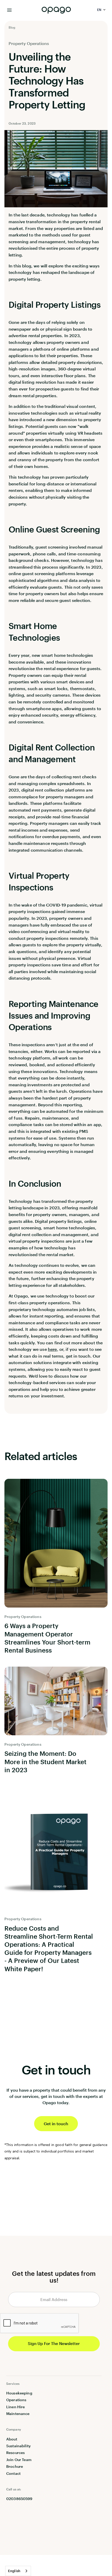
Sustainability (18, 2446)
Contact (13, 2473)
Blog (12, 27)
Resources (15, 2453)
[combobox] (18, 2571)
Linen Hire (15, 2407)
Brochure (15, 2466)
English (14, 2571)
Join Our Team (19, 2460)
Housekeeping (19, 2393)
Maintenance (18, 2414)
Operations (16, 2400)
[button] (102, 10)
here (52, 1349)
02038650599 (19, 2499)
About (12, 2439)
